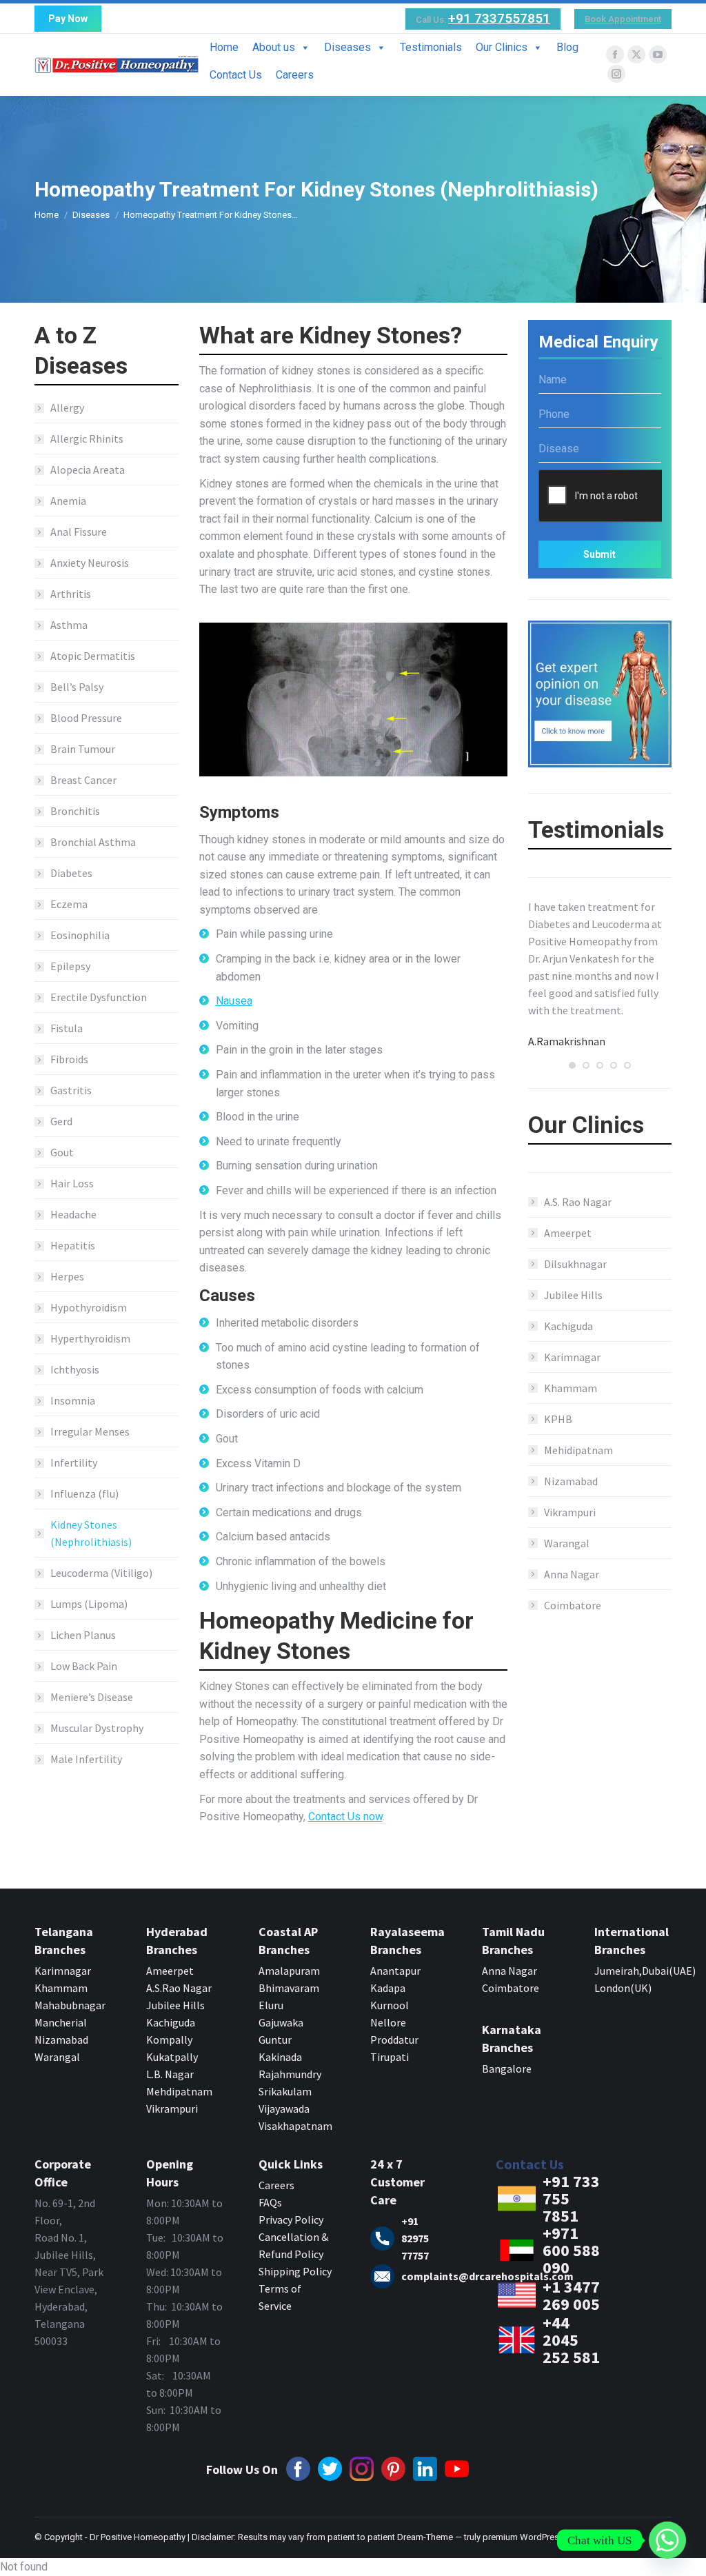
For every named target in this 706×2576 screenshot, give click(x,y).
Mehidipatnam (578, 1450)
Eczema (69, 904)
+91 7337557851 (499, 18)
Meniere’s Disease (92, 1697)
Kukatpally (172, 2057)
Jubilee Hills (573, 1295)
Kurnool (390, 2005)
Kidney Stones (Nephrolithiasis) (91, 1533)
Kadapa (388, 1988)
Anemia (68, 501)
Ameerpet (568, 1233)
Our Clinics (502, 47)
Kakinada (280, 2057)
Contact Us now (345, 1817)
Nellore (388, 2022)
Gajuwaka (281, 2022)
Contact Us (236, 75)
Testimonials (431, 47)
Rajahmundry (290, 2074)
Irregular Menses (90, 1431)
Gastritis (71, 1090)
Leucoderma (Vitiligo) (101, 1573)
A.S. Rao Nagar (578, 1202)
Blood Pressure (86, 718)
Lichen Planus (83, 1635)
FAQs (270, 2202)
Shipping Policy (295, 2271)
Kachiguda (568, 1326)
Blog (567, 47)
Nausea (234, 1001)
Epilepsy (70, 966)
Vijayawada (284, 2109)
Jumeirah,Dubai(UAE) (645, 1971)
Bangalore (508, 2069)
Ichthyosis (75, 1369)
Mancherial (61, 2022)
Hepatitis (73, 1245)
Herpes (67, 1276)
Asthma (69, 625)
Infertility (74, 1462)
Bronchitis (75, 811)
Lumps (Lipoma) (89, 1604)
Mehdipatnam (180, 2091)
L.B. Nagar (170, 2074)
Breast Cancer (83, 780)
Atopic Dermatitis (93, 656)
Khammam (571, 1388)
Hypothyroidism (89, 1307)
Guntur (275, 2040)
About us (274, 47)
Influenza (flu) (84, 1493)
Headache (73, 1214)
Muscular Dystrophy (97, 1728)
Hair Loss (72, 1183)
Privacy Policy (291, 2220)
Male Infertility (86, 1759)
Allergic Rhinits (87, 439)
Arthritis (71, 594)
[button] (572, 1065)
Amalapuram (289, 1971)
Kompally (169, 2040)
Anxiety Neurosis (90, 563)
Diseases (347, 47)
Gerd (61, 1121)
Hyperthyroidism (90, 1338)
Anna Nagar (572, 1574)
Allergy (67, 407)
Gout (62, 1152)
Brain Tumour (83, 749)
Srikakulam (285, 2091)
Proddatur (394, 2040)
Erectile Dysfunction (99, 997)
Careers (295, 75)
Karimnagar (572, 1357)
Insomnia (73, 1400)
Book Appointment (623, 19)
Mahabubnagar (70, 2005)
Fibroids (69, 1059)
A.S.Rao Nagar (179, 1988)
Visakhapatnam (295, 2126)
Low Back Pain (84, 1666)
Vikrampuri (570, 1512)
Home (224, 47)
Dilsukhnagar (575, 1264)
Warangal (567, 1543)
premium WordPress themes (539, 2537)
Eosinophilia (80, 935)
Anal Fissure (79, 532)
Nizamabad (571, 1481)
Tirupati (390, 2057)
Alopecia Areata (88, 470)
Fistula (67, 1028)
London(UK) (623, 1988)
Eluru (271, 2005)
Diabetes (71, 873)
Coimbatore (573, 1605)
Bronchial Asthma (93, 842)
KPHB (558, 1419)
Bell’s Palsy (77, 687)
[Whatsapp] (667, 2540)
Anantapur (395, 1971)
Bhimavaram (289, 1988)
